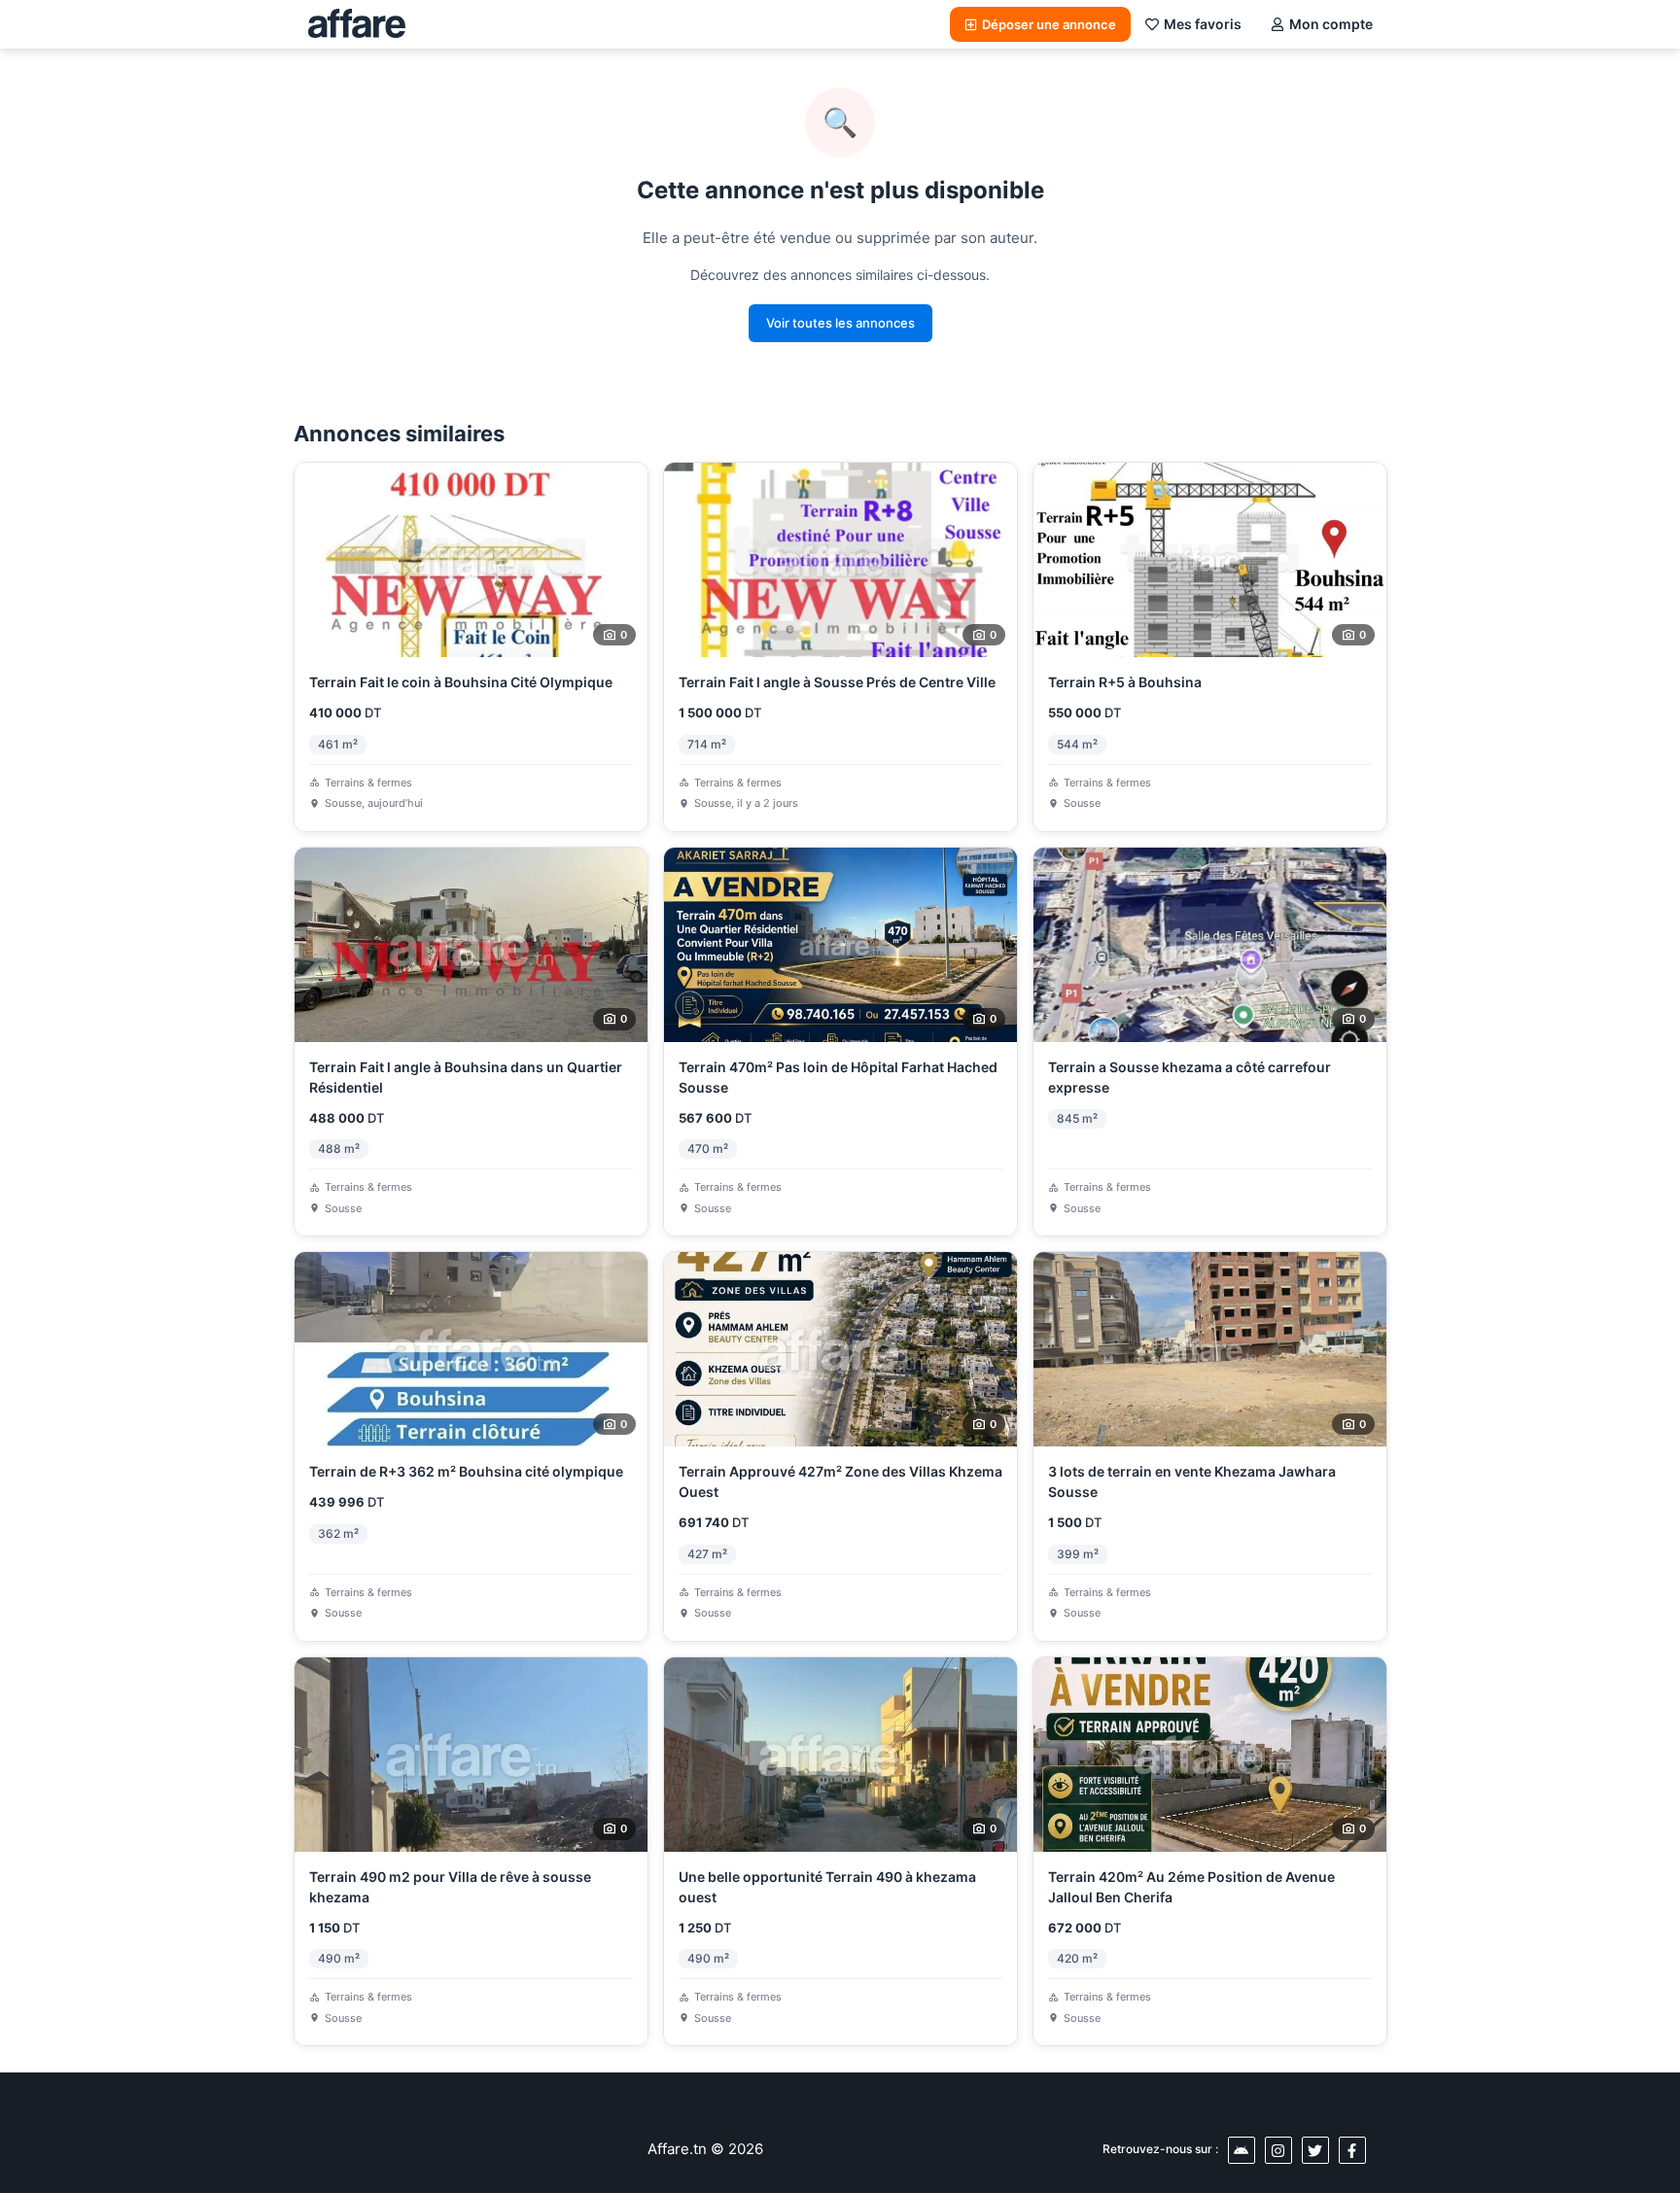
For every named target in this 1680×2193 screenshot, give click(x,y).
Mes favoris (1203, 24)
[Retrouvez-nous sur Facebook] (1352, 2150)
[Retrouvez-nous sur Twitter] (1315, 2150)
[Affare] (357, 24)
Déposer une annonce (1049, 24)
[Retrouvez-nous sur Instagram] (1278, 2150)
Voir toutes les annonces (840, 323)
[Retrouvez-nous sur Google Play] (1242, 2150)
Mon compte (1331, 24)
